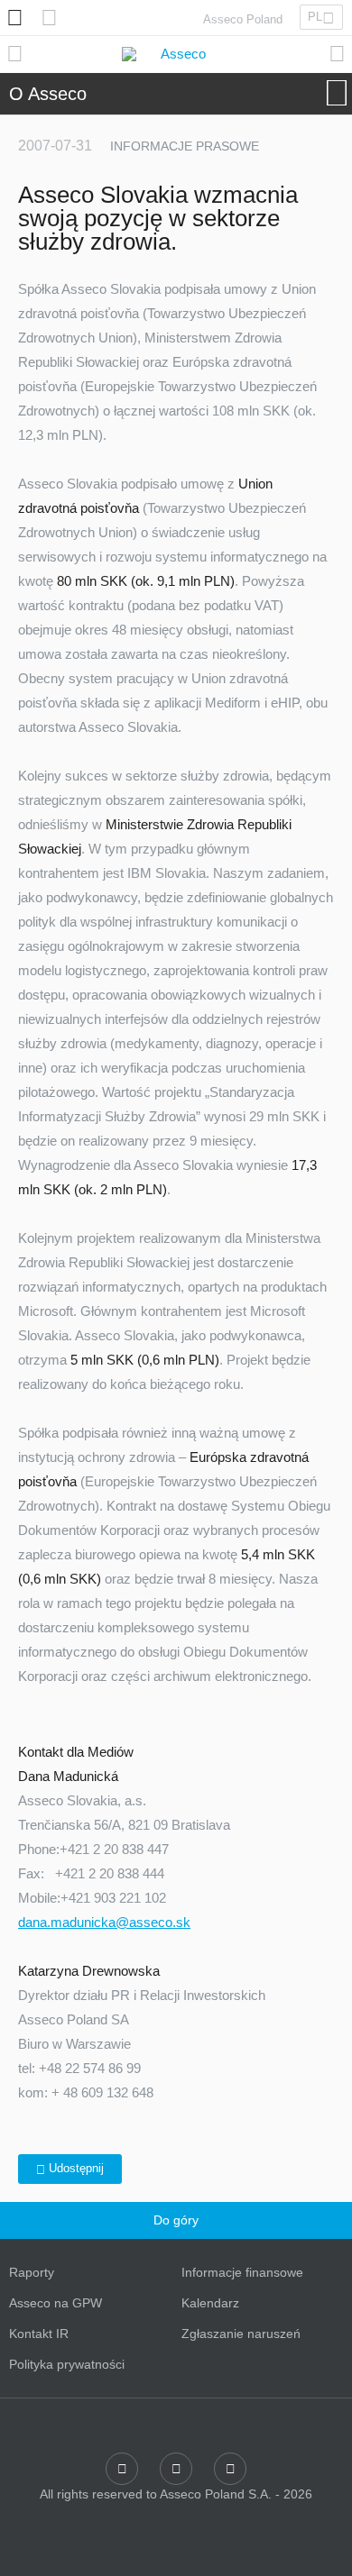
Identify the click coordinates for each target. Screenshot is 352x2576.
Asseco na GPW (56, 2303)
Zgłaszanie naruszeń (241, 2334)
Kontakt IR (39, 2334)
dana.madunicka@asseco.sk (104, 1922)
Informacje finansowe (242, 2272)
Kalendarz (210, 2303)
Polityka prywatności (67, 2364)
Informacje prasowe (185, 146)
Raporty (32, 2272)
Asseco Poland (243, 19)
